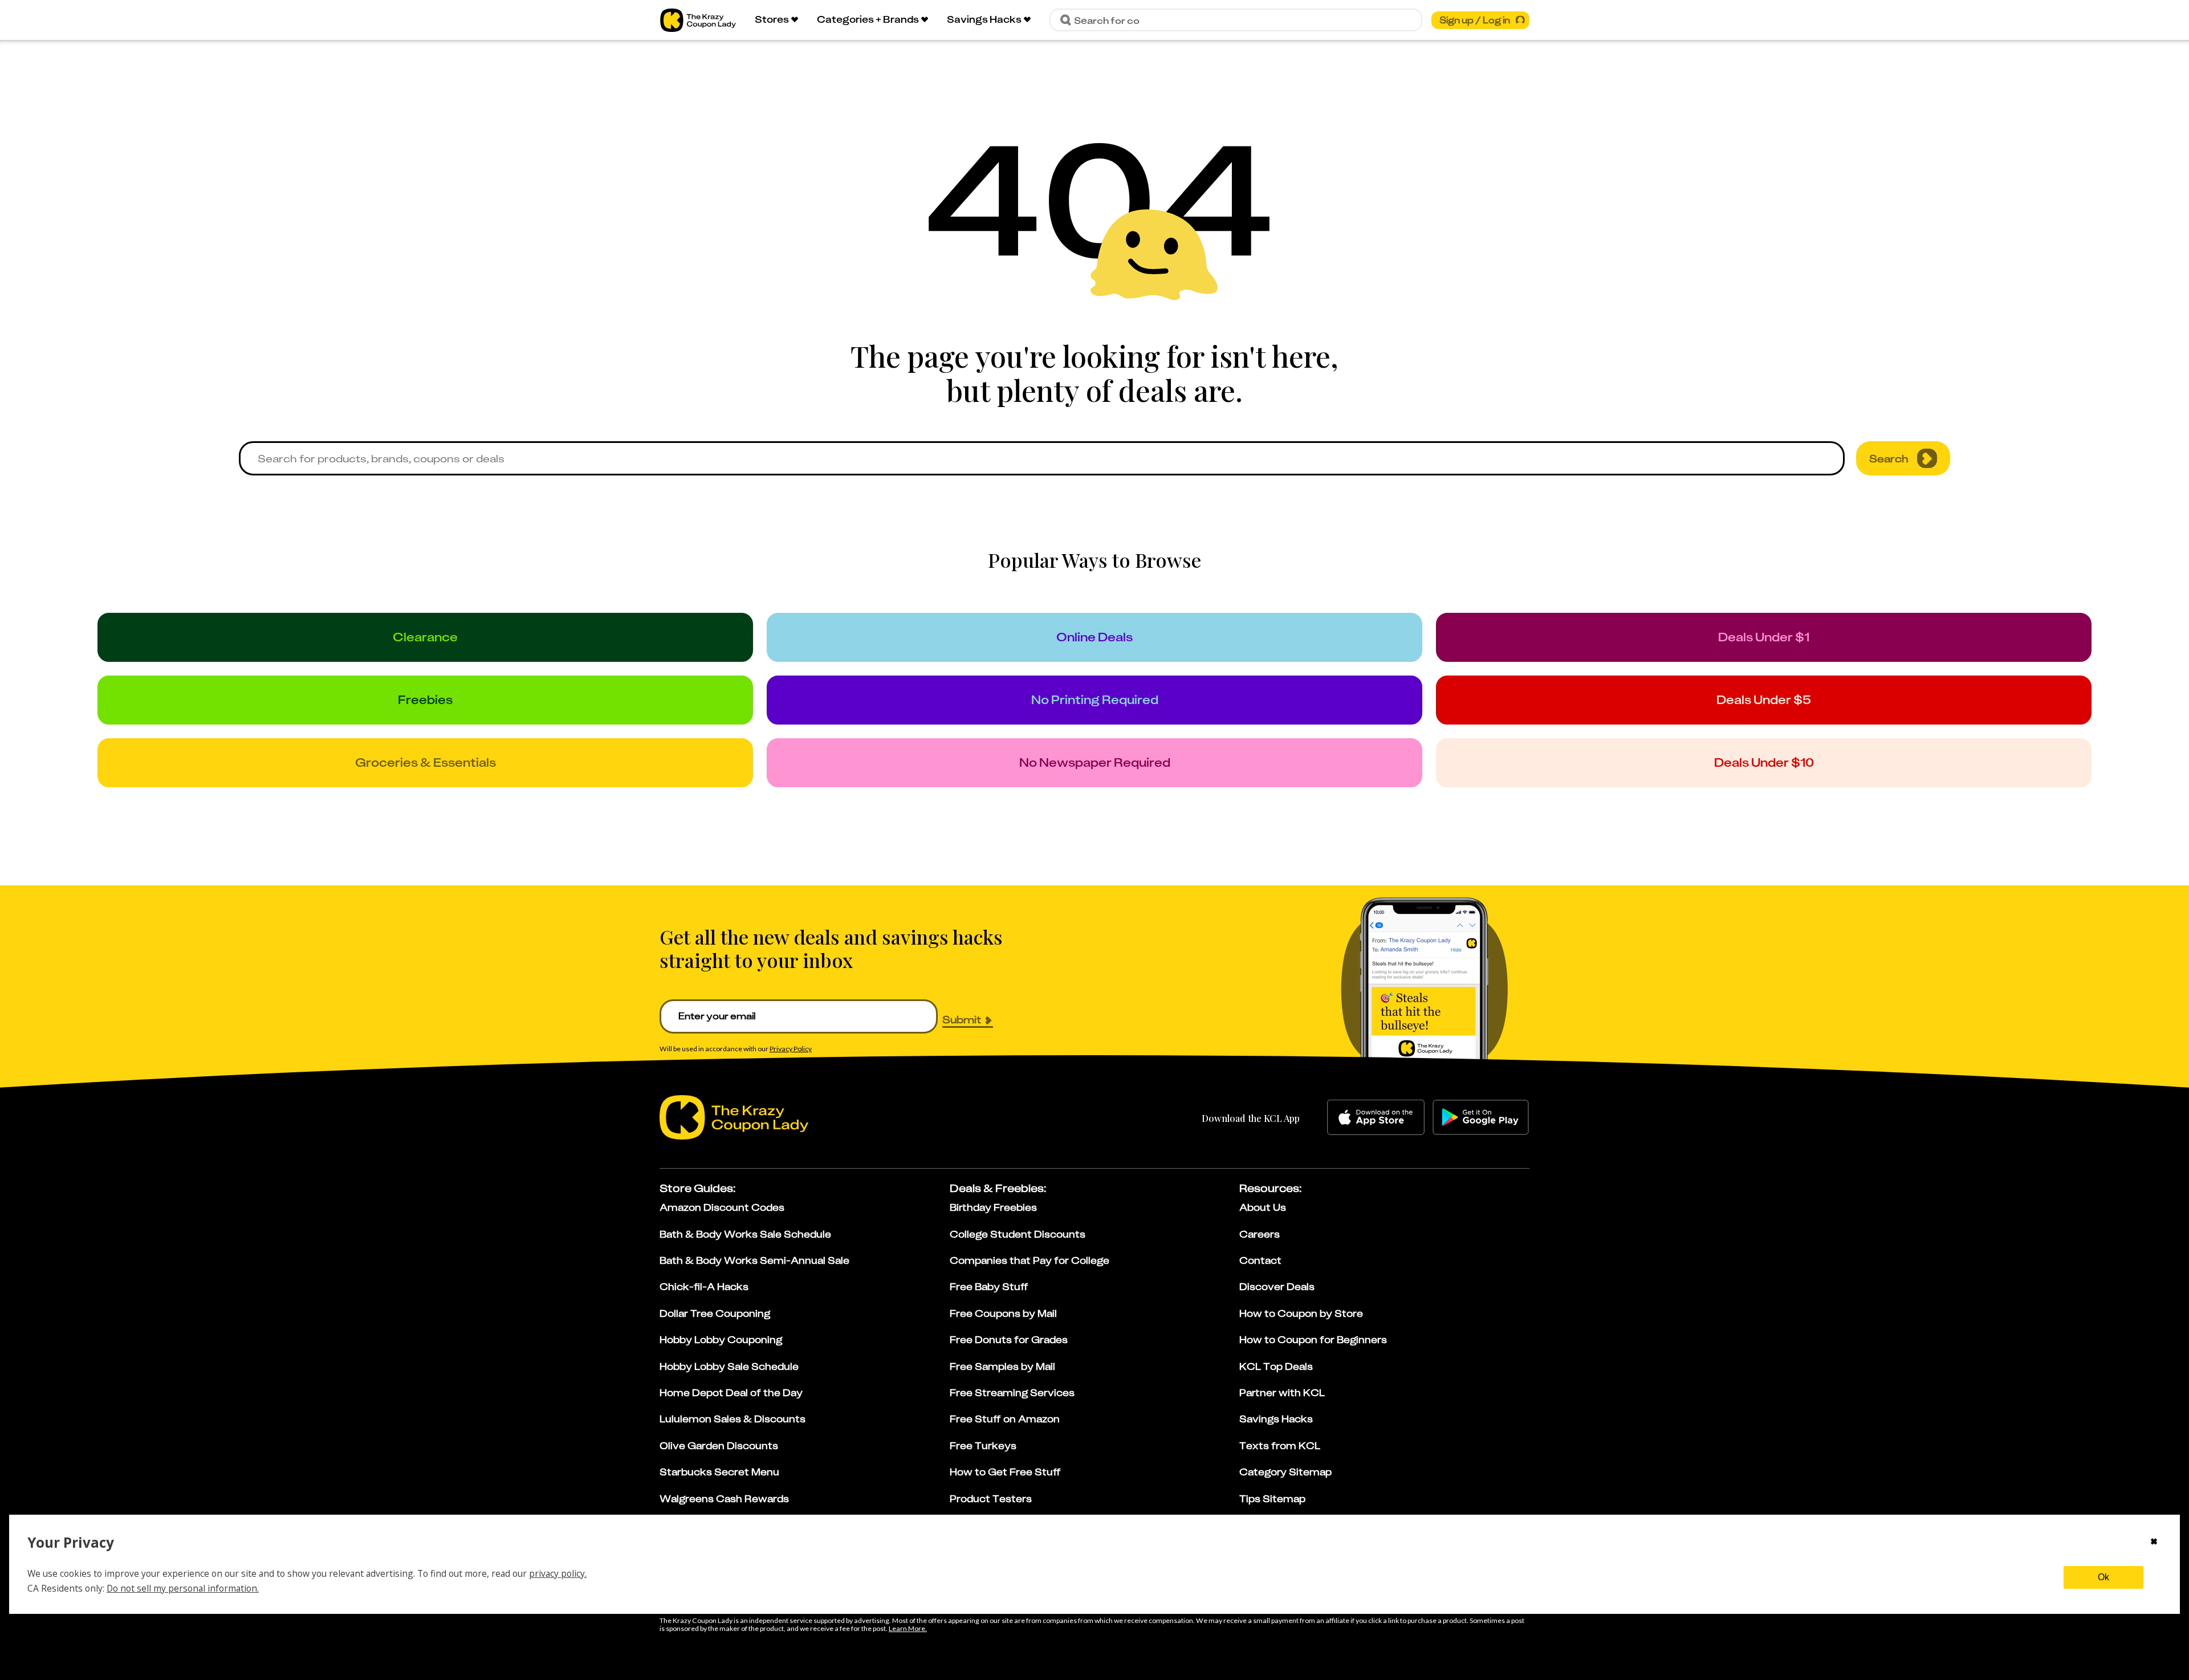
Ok (2103, 1577)
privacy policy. (558, 1573)
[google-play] (1481, 1117)
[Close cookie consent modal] (2154, 1543)
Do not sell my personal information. (183, 1588)
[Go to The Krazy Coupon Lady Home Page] (698, 20)
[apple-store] (1376, 1117)
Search (1889, 458)
